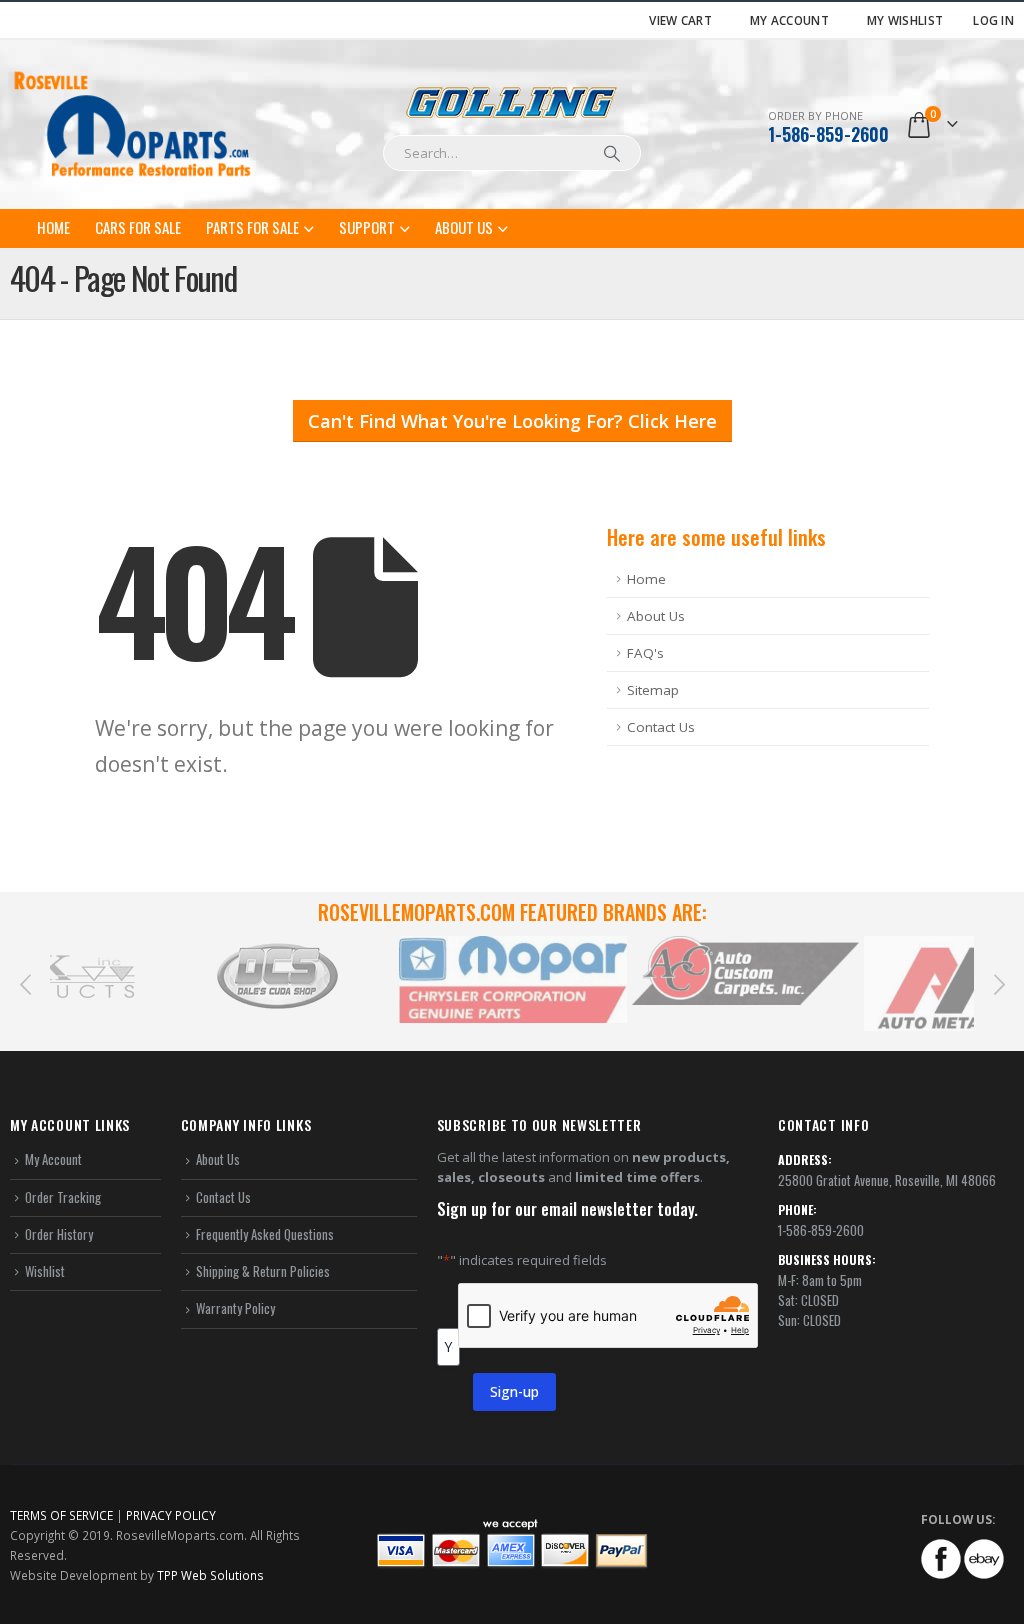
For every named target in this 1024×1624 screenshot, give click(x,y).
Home (53, 227)
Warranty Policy (235, 1308)
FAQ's (645, 653)
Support (367, 227)
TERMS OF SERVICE (61, 1515)
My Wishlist (905, 20)
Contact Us (661, 727)
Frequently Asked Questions (265, 1234)
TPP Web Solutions (210, 1575)
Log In (993, 20)
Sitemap (653, 690)
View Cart (680, 20)
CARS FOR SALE (138, 227)
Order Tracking (63, 1197)
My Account (789, 20)
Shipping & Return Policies (263, 1271)
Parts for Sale (252, 227)
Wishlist (45, 1271)
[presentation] (25, 983)
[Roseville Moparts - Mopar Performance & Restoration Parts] (133, 124)
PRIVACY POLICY (171, 1515)
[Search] (612, 153)
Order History (59, 1234)
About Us (464, 227)
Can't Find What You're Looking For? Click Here (512, 421)
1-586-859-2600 (828, 134)
